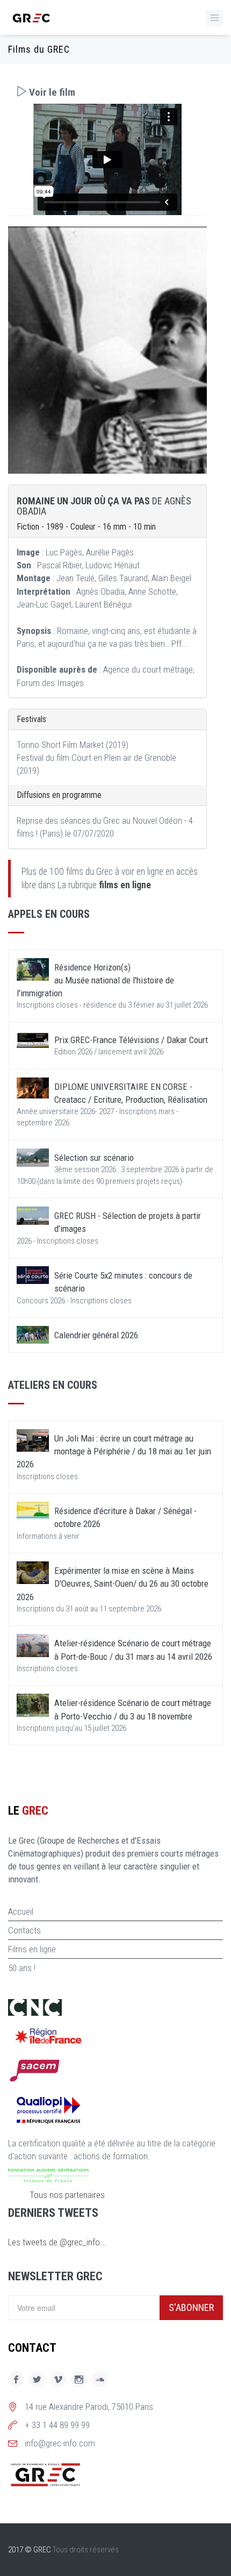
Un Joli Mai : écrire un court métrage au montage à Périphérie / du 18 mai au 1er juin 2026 (114, 1451)
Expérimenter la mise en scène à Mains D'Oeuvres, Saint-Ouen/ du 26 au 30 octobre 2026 (113, 1584)
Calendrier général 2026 (96, 1335)
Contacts (24, 1930)
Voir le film (51, 92)
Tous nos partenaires (67, 2195)
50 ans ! (22, 1968)
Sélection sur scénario (94, 1158)
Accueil (21, 1911)
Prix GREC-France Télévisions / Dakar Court (131, 1040)
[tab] (107, 92)
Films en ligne (32, 1949)
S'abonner (191, 2307)
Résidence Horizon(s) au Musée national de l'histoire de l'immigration (95, 980)
